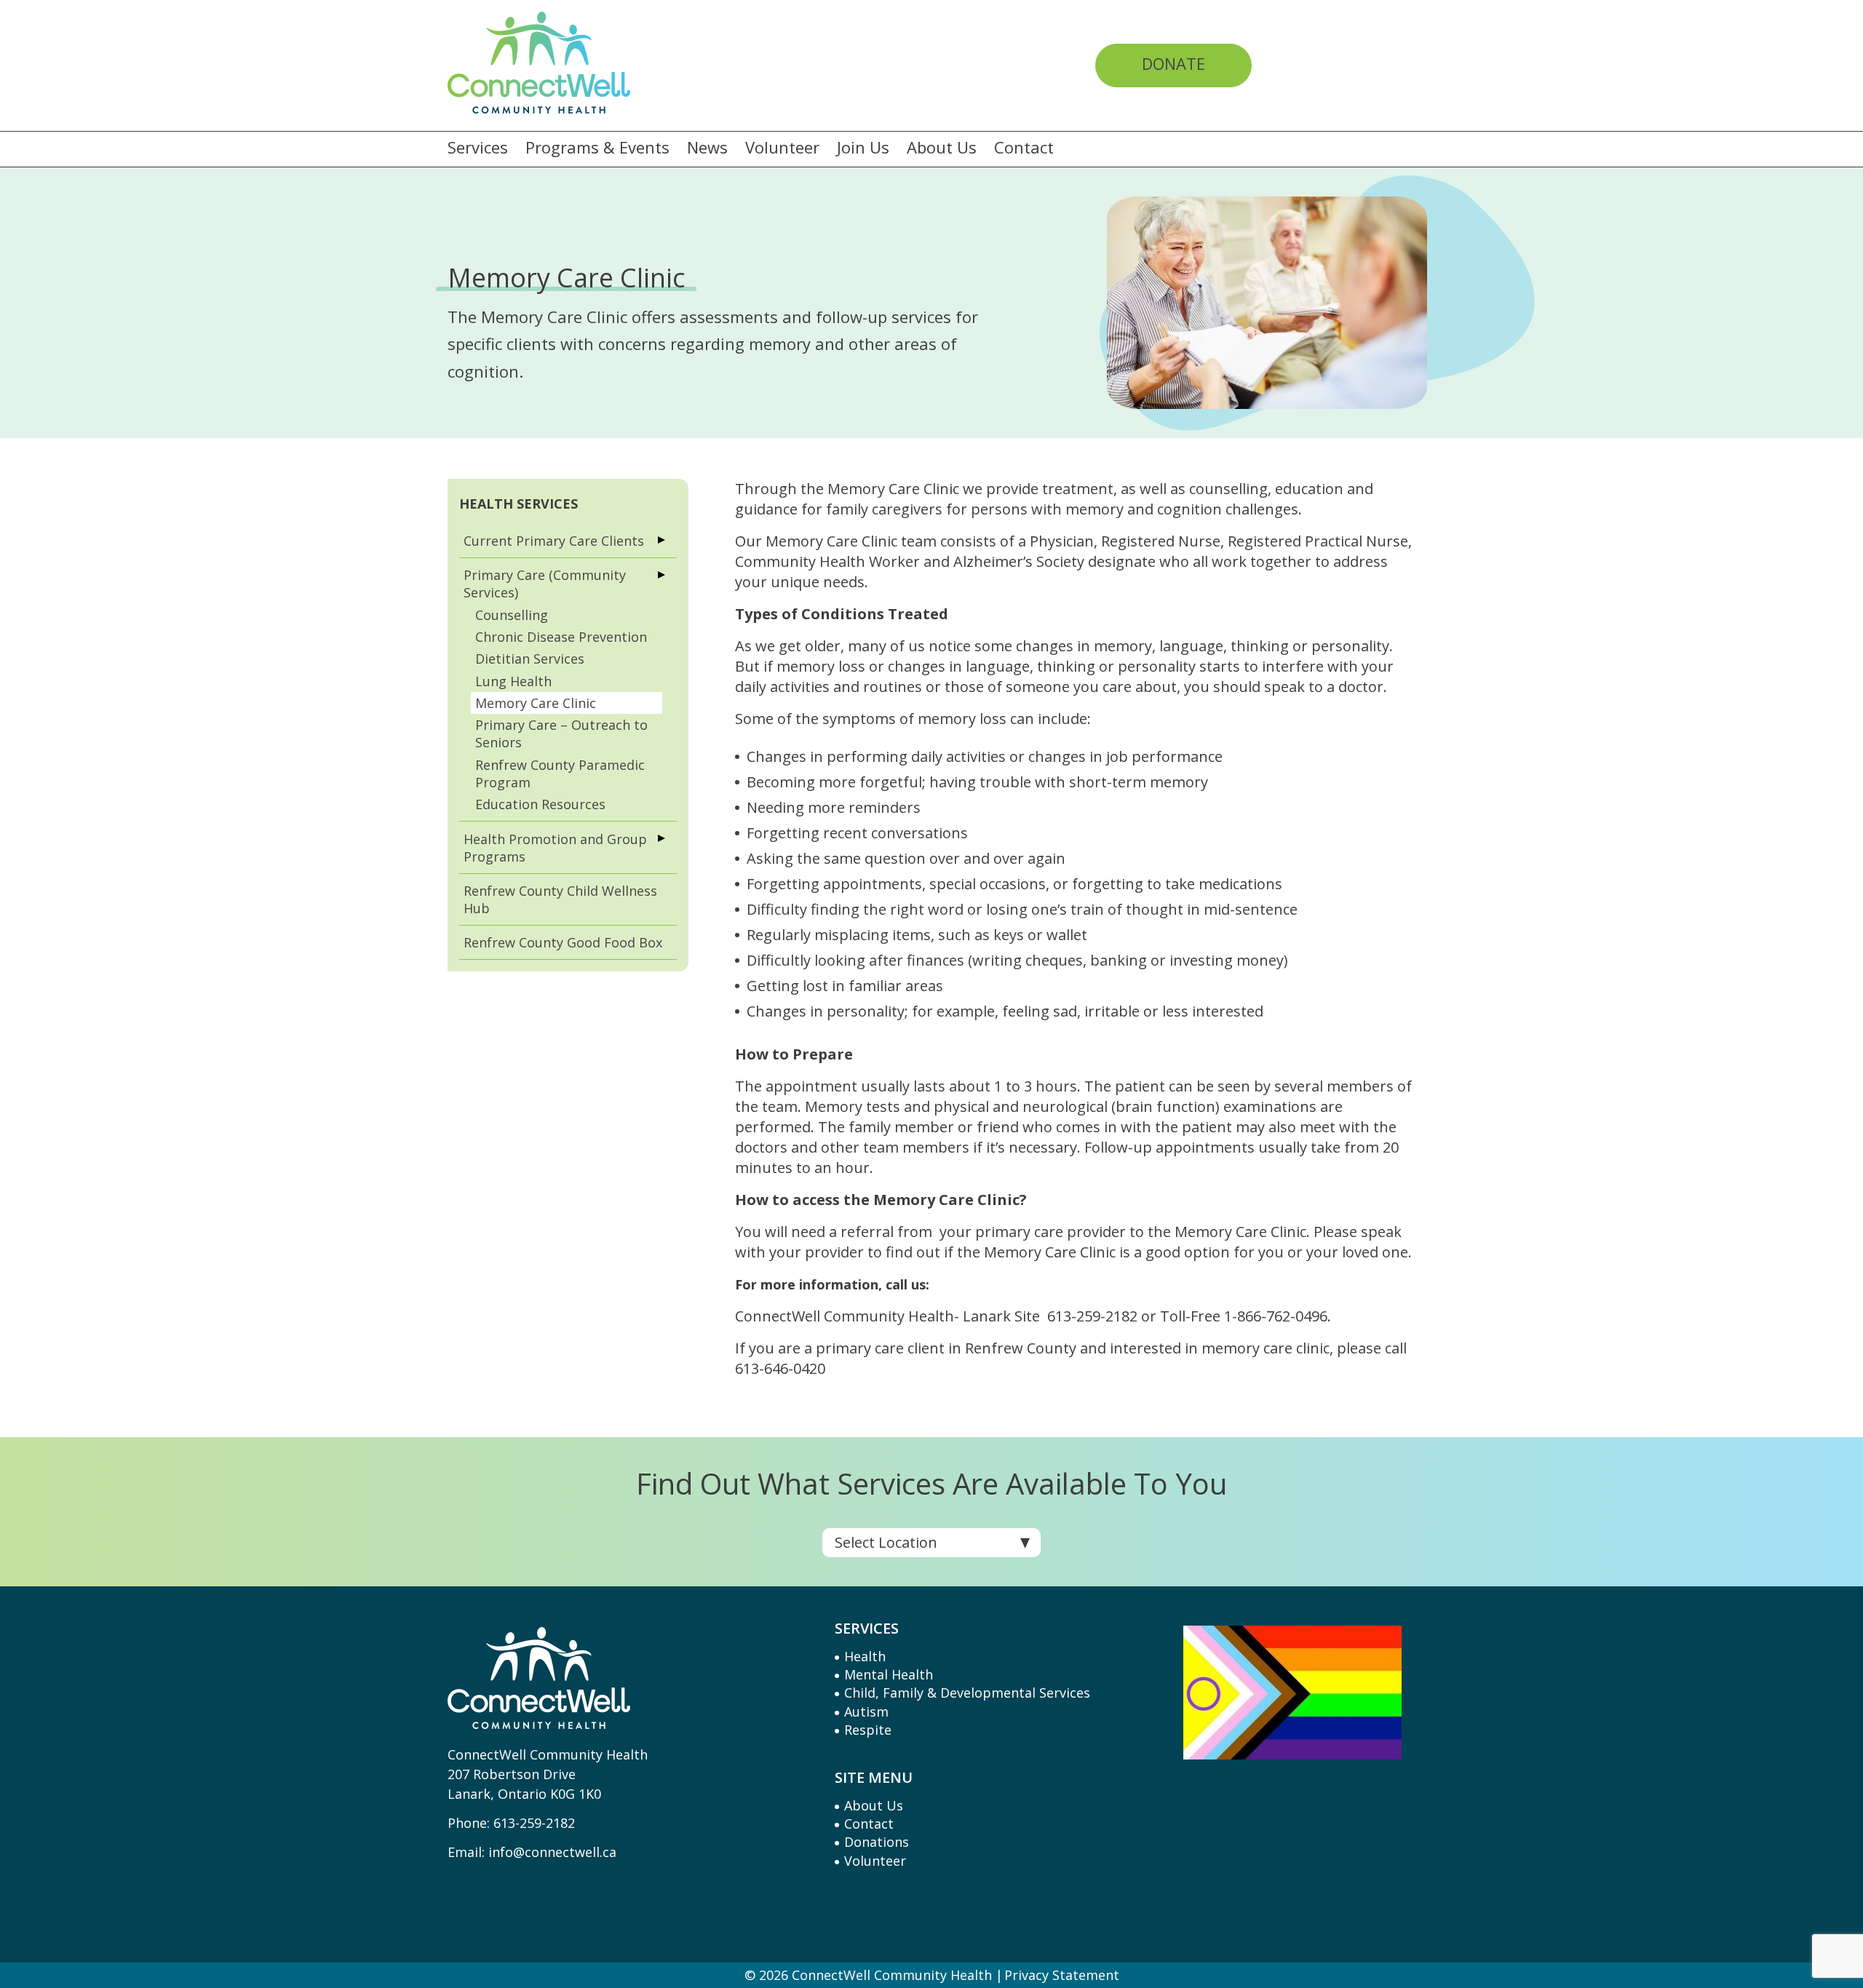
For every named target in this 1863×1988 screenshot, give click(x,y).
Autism (866, 1711)
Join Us (863, 148)
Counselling (512, 615)
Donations (877, 1842)
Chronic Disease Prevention (561, 637)
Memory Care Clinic (536, 703)
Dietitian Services (530, 659)
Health (865, 1656)
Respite (868, 1730)
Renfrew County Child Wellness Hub (560, 899)
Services (478, 148)
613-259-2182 (534, 1823)
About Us (942, 148)
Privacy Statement (1062, 1975)
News (707, 148)
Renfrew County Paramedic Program (560, 774)
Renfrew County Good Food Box (563, 942)
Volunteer (782, 148)
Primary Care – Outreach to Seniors (561, 733)
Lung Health (513, 681)
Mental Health (889, 1674)
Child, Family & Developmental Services (967, 1693)
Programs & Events (597, 148)
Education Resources (540, 804)
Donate (1173, 63)
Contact (1024, 148)
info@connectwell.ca (552, 1852)
